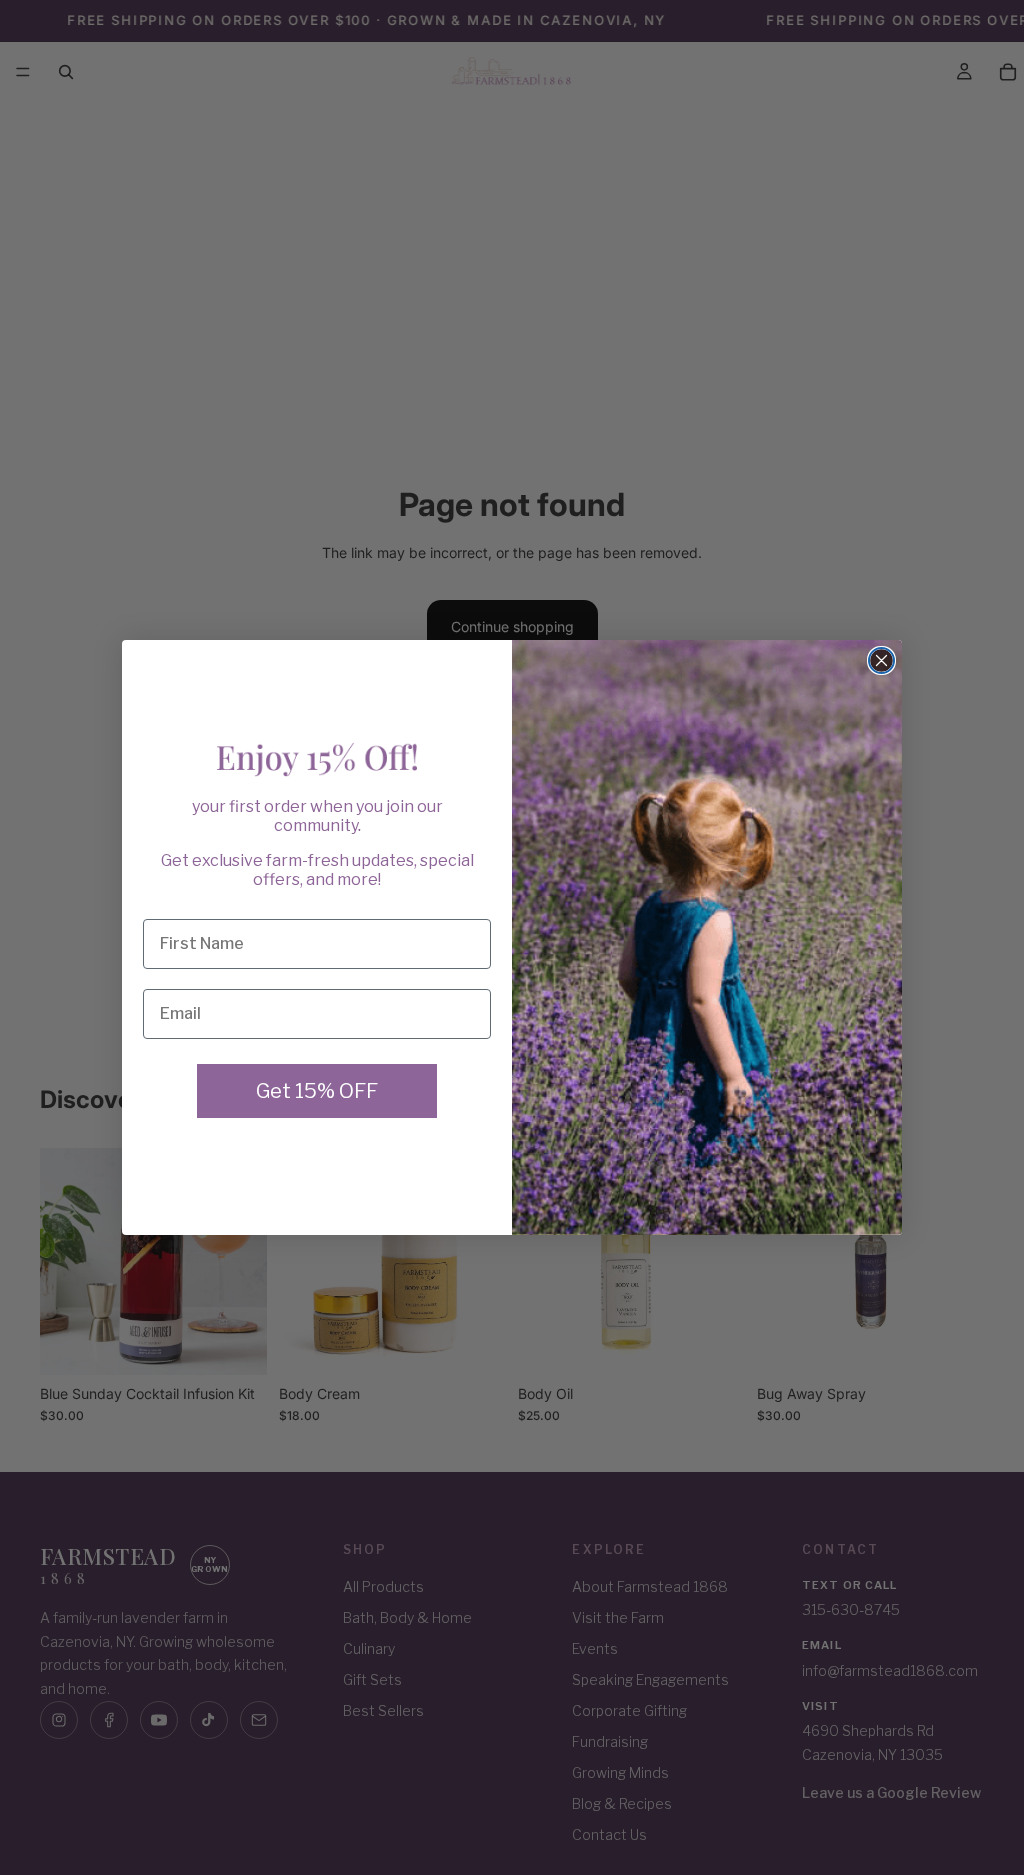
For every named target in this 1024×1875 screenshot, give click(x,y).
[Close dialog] (881, 660)
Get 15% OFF (317, 1091)
